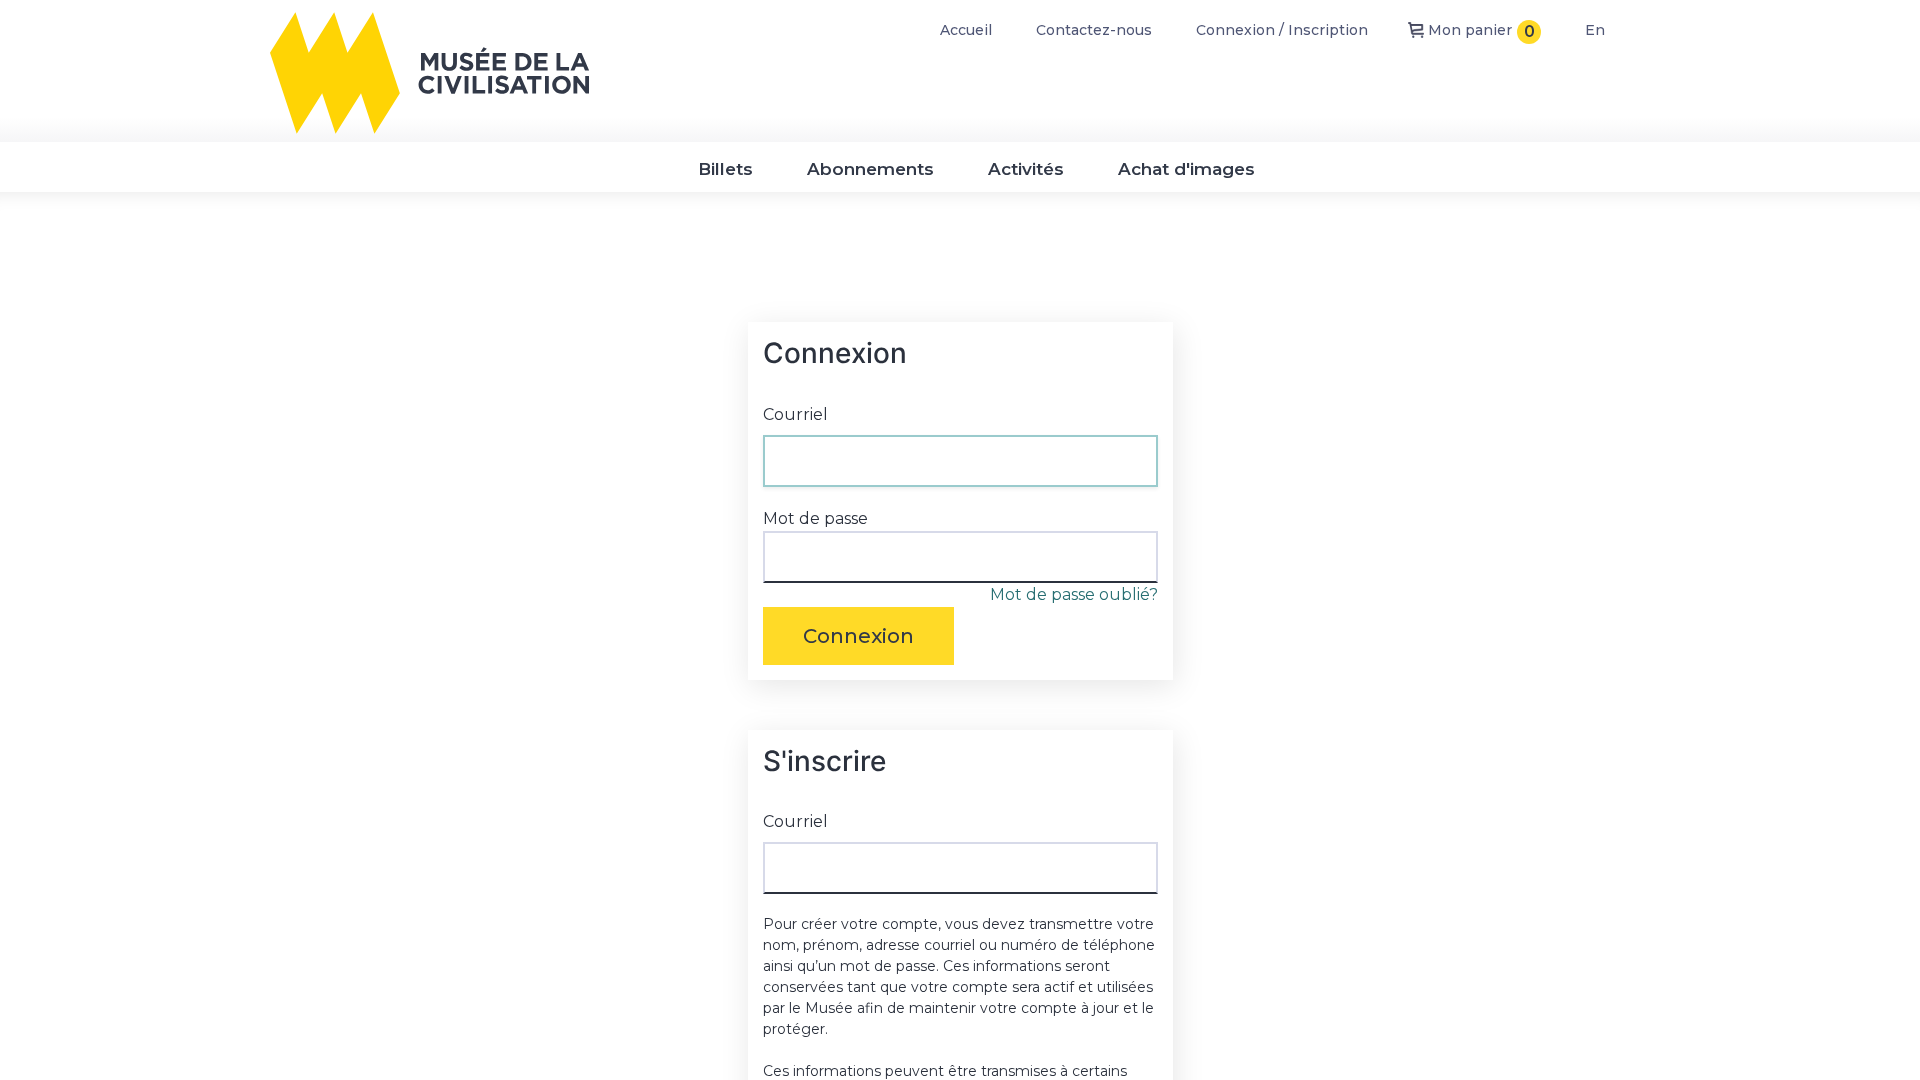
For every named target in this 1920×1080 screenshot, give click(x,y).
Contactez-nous (1094, 30)
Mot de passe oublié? (1074, 594)
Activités (1026, 169)
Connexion (858, 636)
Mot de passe (815, 518)
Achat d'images (1186, 169)
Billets (725, 169)
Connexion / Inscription (1282, 30)
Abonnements (870, 169)
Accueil (966, 30)
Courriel (795, 414)
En (1595, 30)
